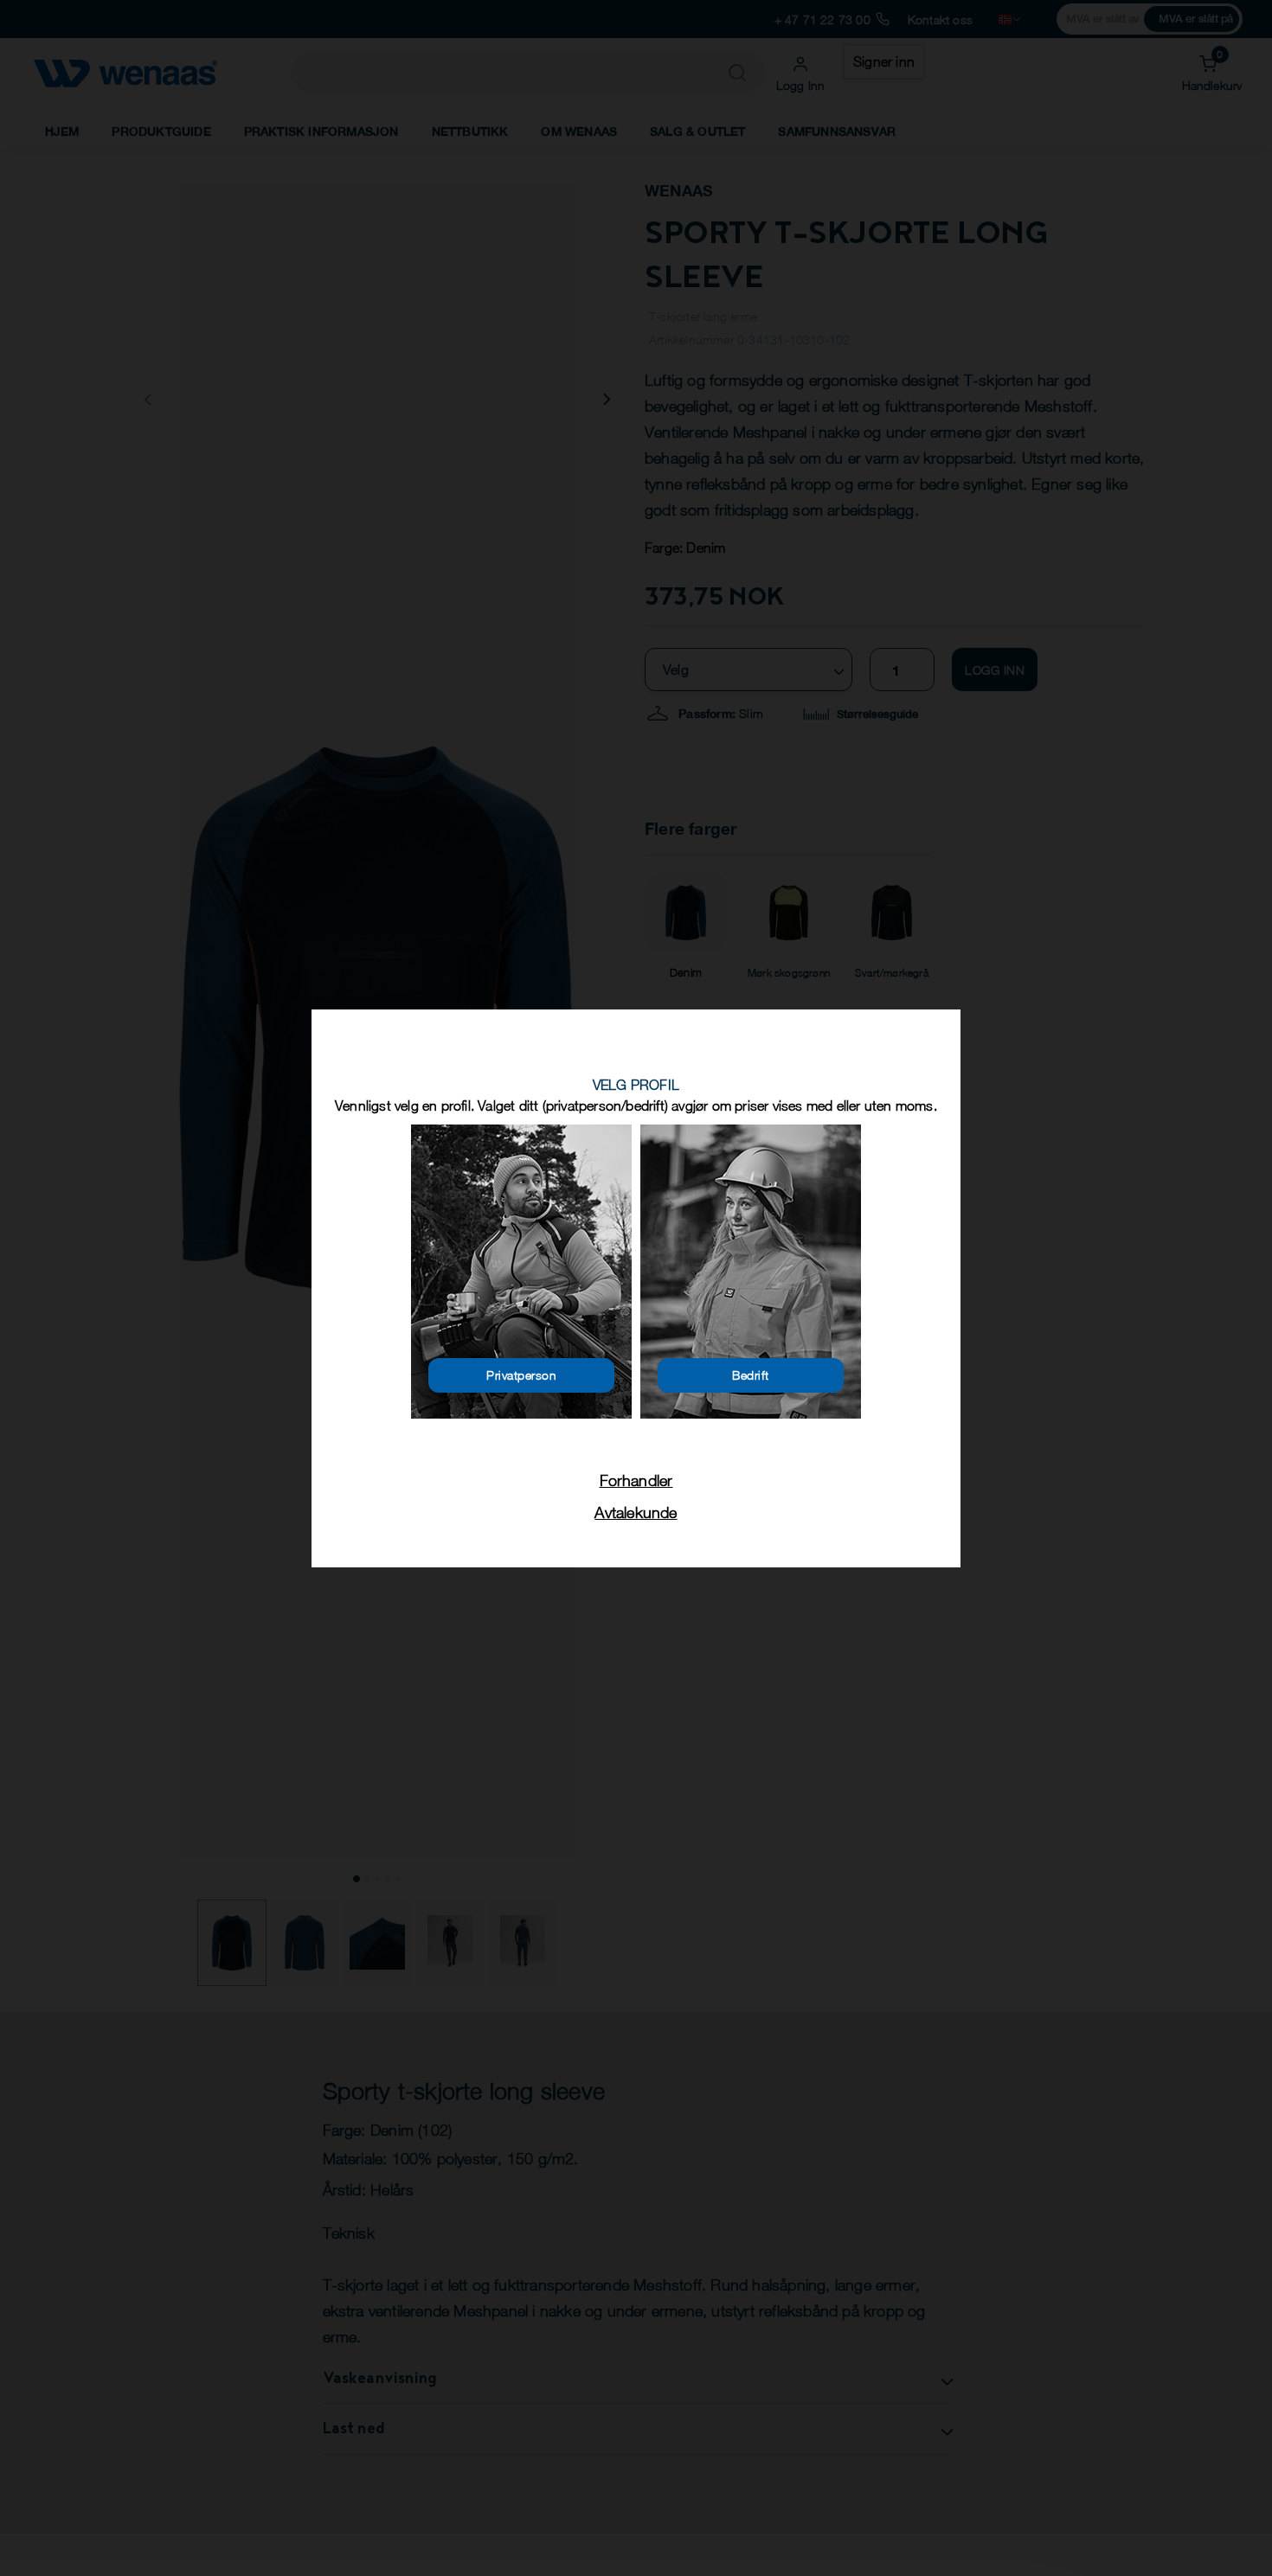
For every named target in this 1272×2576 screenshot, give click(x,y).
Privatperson (521, 1375)
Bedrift (751, 1375)
